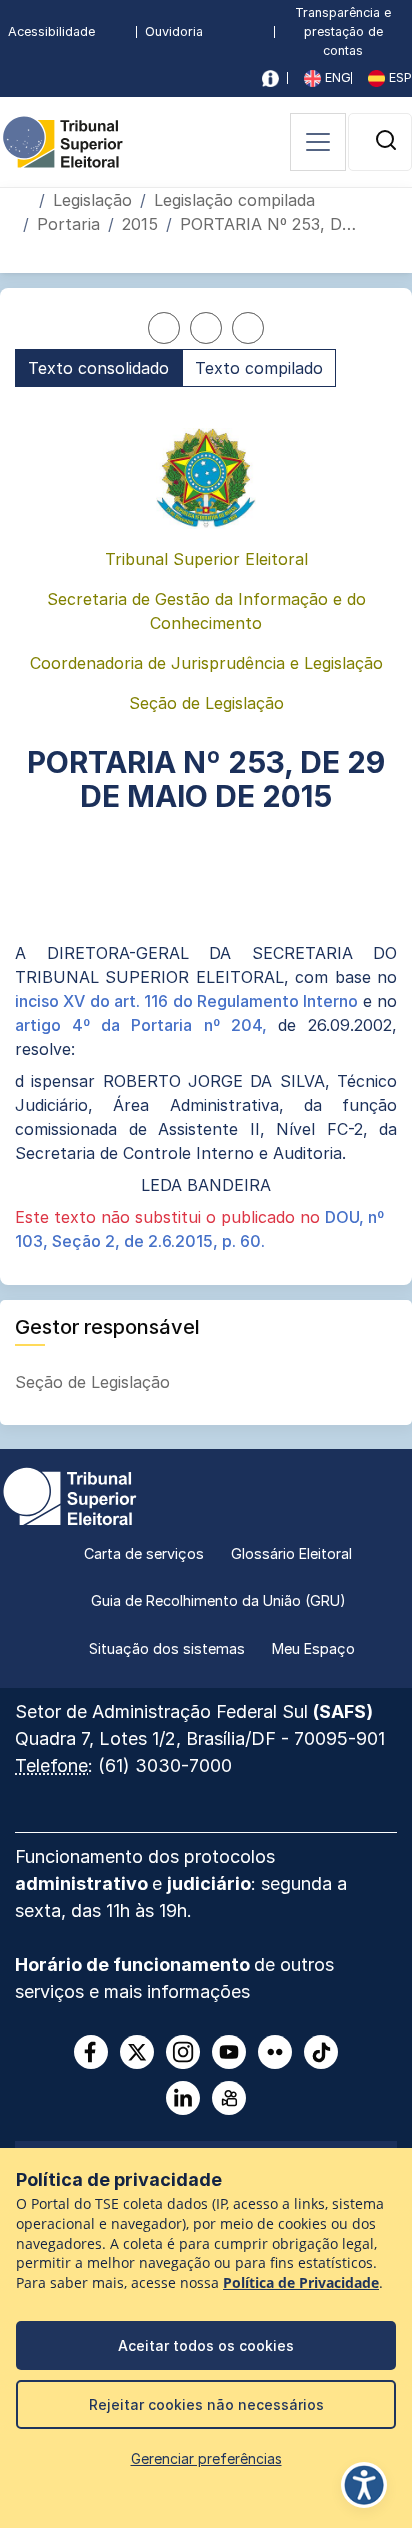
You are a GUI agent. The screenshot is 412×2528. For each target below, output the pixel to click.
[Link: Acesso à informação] (270, 78)
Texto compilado (259, 368)
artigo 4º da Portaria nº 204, (146, 1025)
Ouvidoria (174, 31)
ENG (336, 77)
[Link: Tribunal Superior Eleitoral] (70, 1494)
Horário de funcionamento (134, 1964)
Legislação (92, 200)
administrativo (83, 1883)
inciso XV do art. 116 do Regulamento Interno (189, 1001)
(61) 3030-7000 (165, 1765)
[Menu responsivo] (318, 142)
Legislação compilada (234, 200)
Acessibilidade (51, 31)
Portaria (68, 224)
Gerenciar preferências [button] (206, 2458)
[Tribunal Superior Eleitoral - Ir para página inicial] (63, 140)
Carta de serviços (144, 1553)
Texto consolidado (98, 368)
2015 (140, 224)
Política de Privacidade (301, 2283)
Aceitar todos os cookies (206, 2345)
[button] (386, 140)
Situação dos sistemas (167, 1648)
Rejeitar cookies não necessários (206, 2404)
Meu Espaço (313, 1648)
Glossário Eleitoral (291, 1553)
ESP (398, 77)
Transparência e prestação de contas (343, 31)
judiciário (209, 1883)
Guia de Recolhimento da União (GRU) (218, 1600)
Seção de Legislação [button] (95, 1382)
